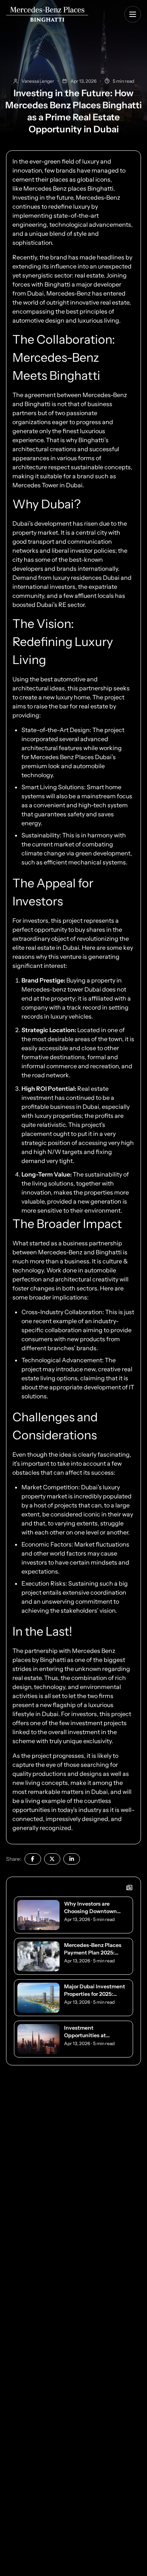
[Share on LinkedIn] (72, 1859)
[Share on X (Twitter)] (52, 1859)
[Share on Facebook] (33, 1859)
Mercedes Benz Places (62, 757)
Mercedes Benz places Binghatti (68, 188)
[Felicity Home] (47, 14)
